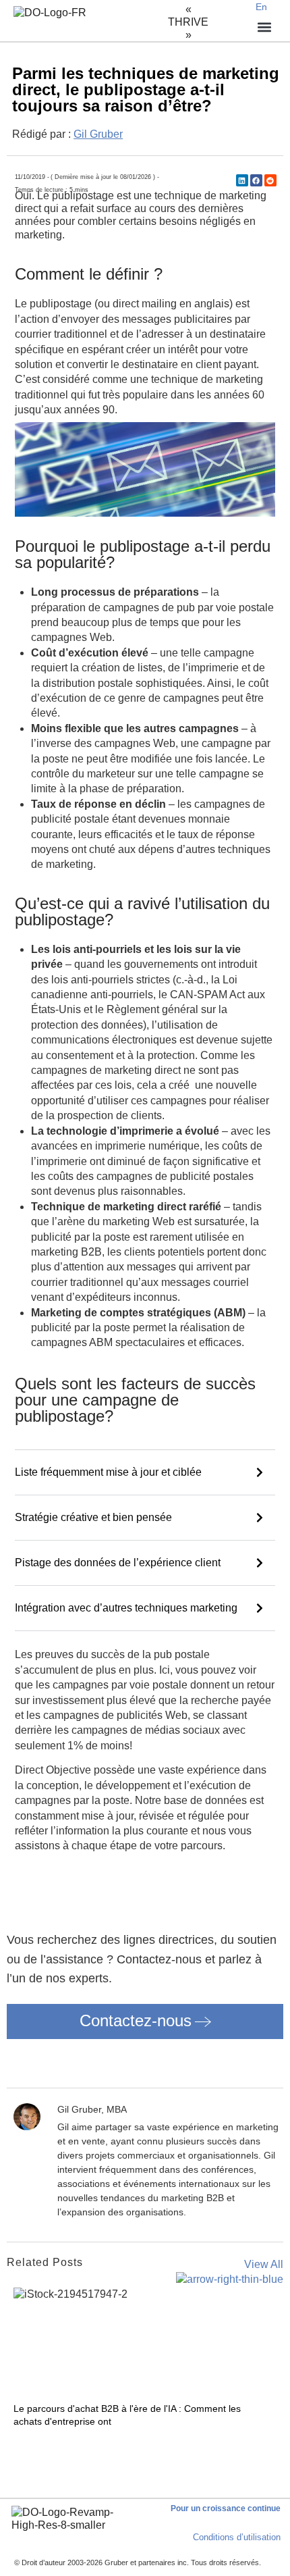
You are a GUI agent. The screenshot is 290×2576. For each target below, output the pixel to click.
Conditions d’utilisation (237, 2537)
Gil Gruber (98, 134)
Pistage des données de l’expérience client (118, 1563)
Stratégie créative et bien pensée (93, 1517)
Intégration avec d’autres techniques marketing (126, 1608)
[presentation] (18, 2444)
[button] (242, 180)
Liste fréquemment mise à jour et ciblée (108, 1472)
